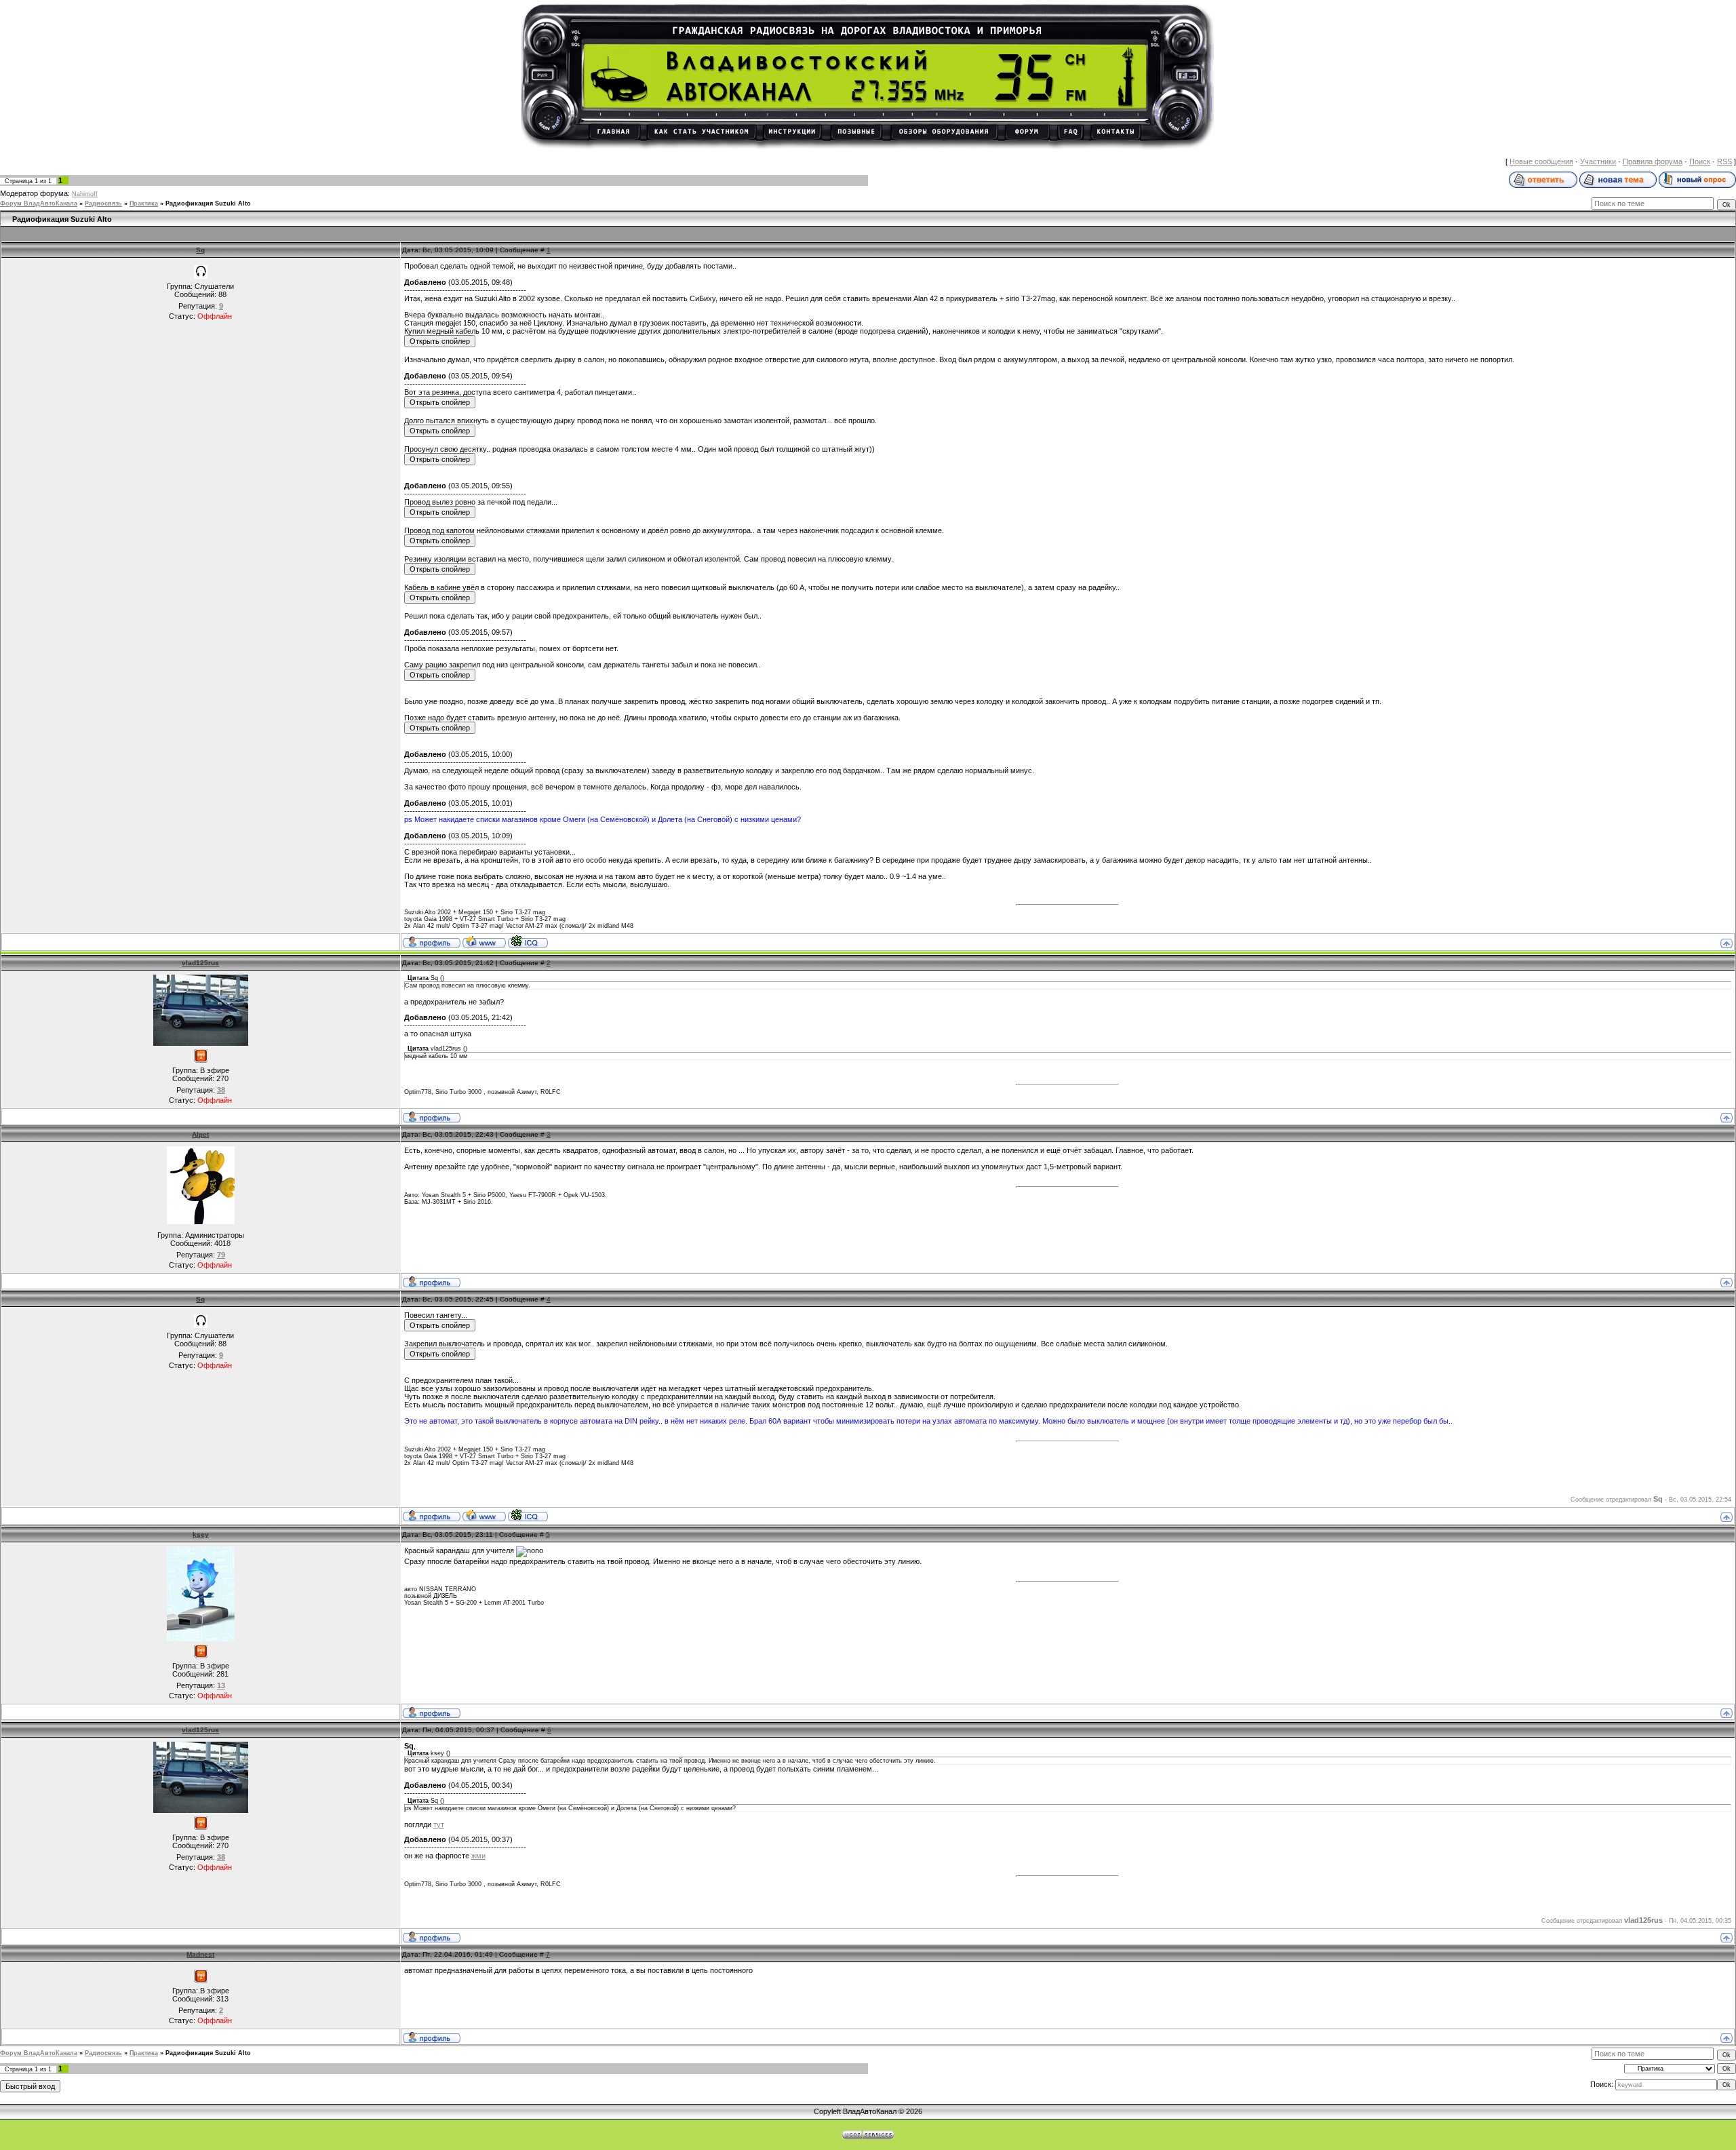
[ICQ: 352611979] (528, 941)
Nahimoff (85, 194)
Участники (1598, 161)
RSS (1724, 161)
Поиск (1700, 161)
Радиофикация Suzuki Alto (208, 203)
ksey (201, 1535)
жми (478, 1856)
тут (439, 1824)
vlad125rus (200, 963)
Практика (144, 203)
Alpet (200, 1134)
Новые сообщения (1541, 161)
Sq (200, 250)
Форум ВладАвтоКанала (39, 203)
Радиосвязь (103, 203)
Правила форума (1653, 161)
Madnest (200, 1954)
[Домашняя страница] (484, 941)
